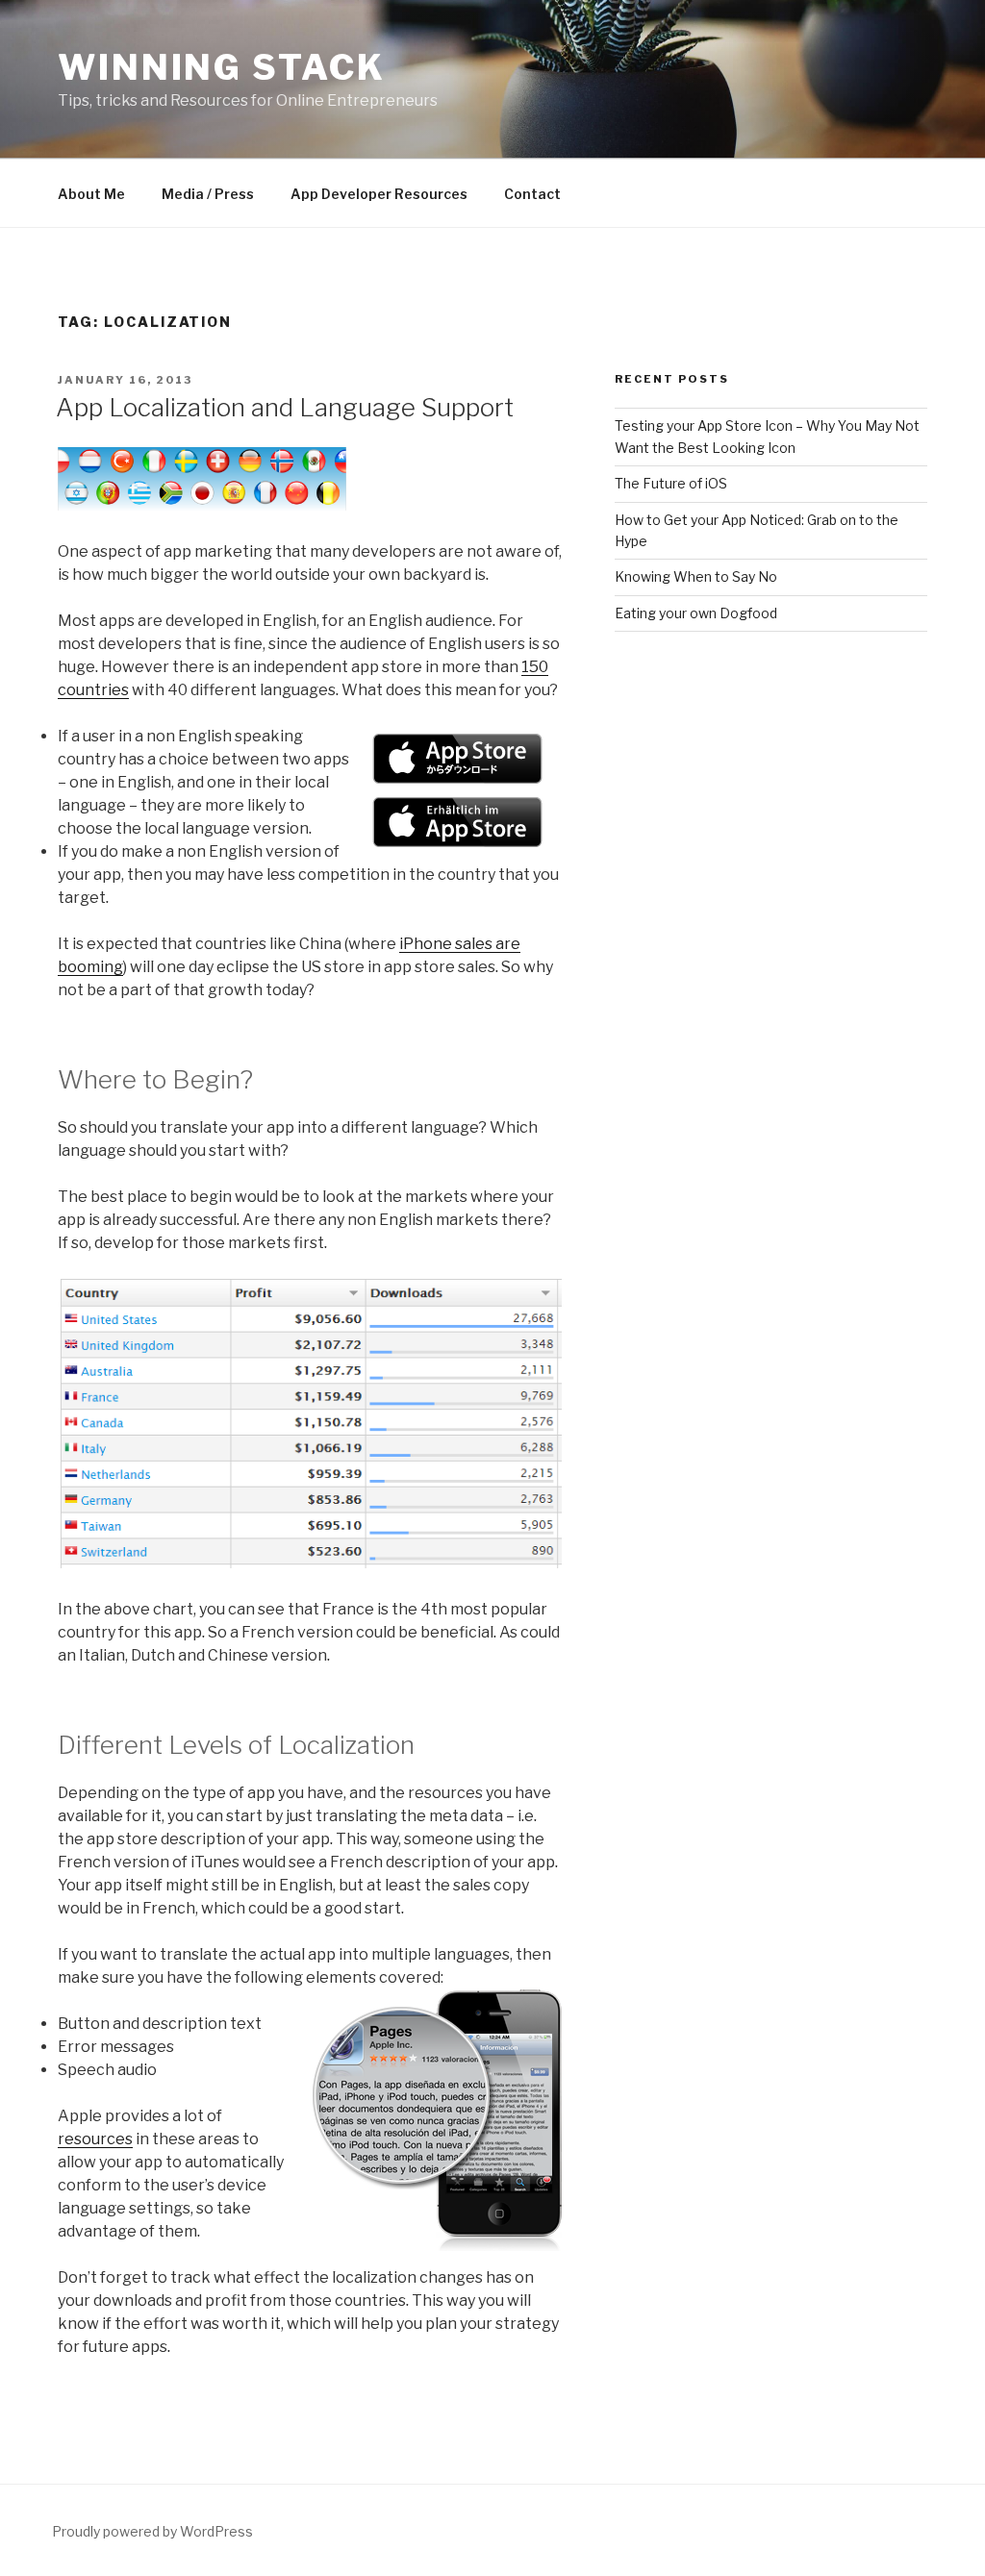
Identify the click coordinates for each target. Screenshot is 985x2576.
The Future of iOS (671, 483)
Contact (532, 194)
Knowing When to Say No (696, 576)
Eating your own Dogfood (696, 613)
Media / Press (208, 194)
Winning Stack (221, 67)
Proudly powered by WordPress (152, 2531)
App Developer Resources (379, 194)
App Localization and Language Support (285, 407)
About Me (91, 194)
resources (95, 2139)
